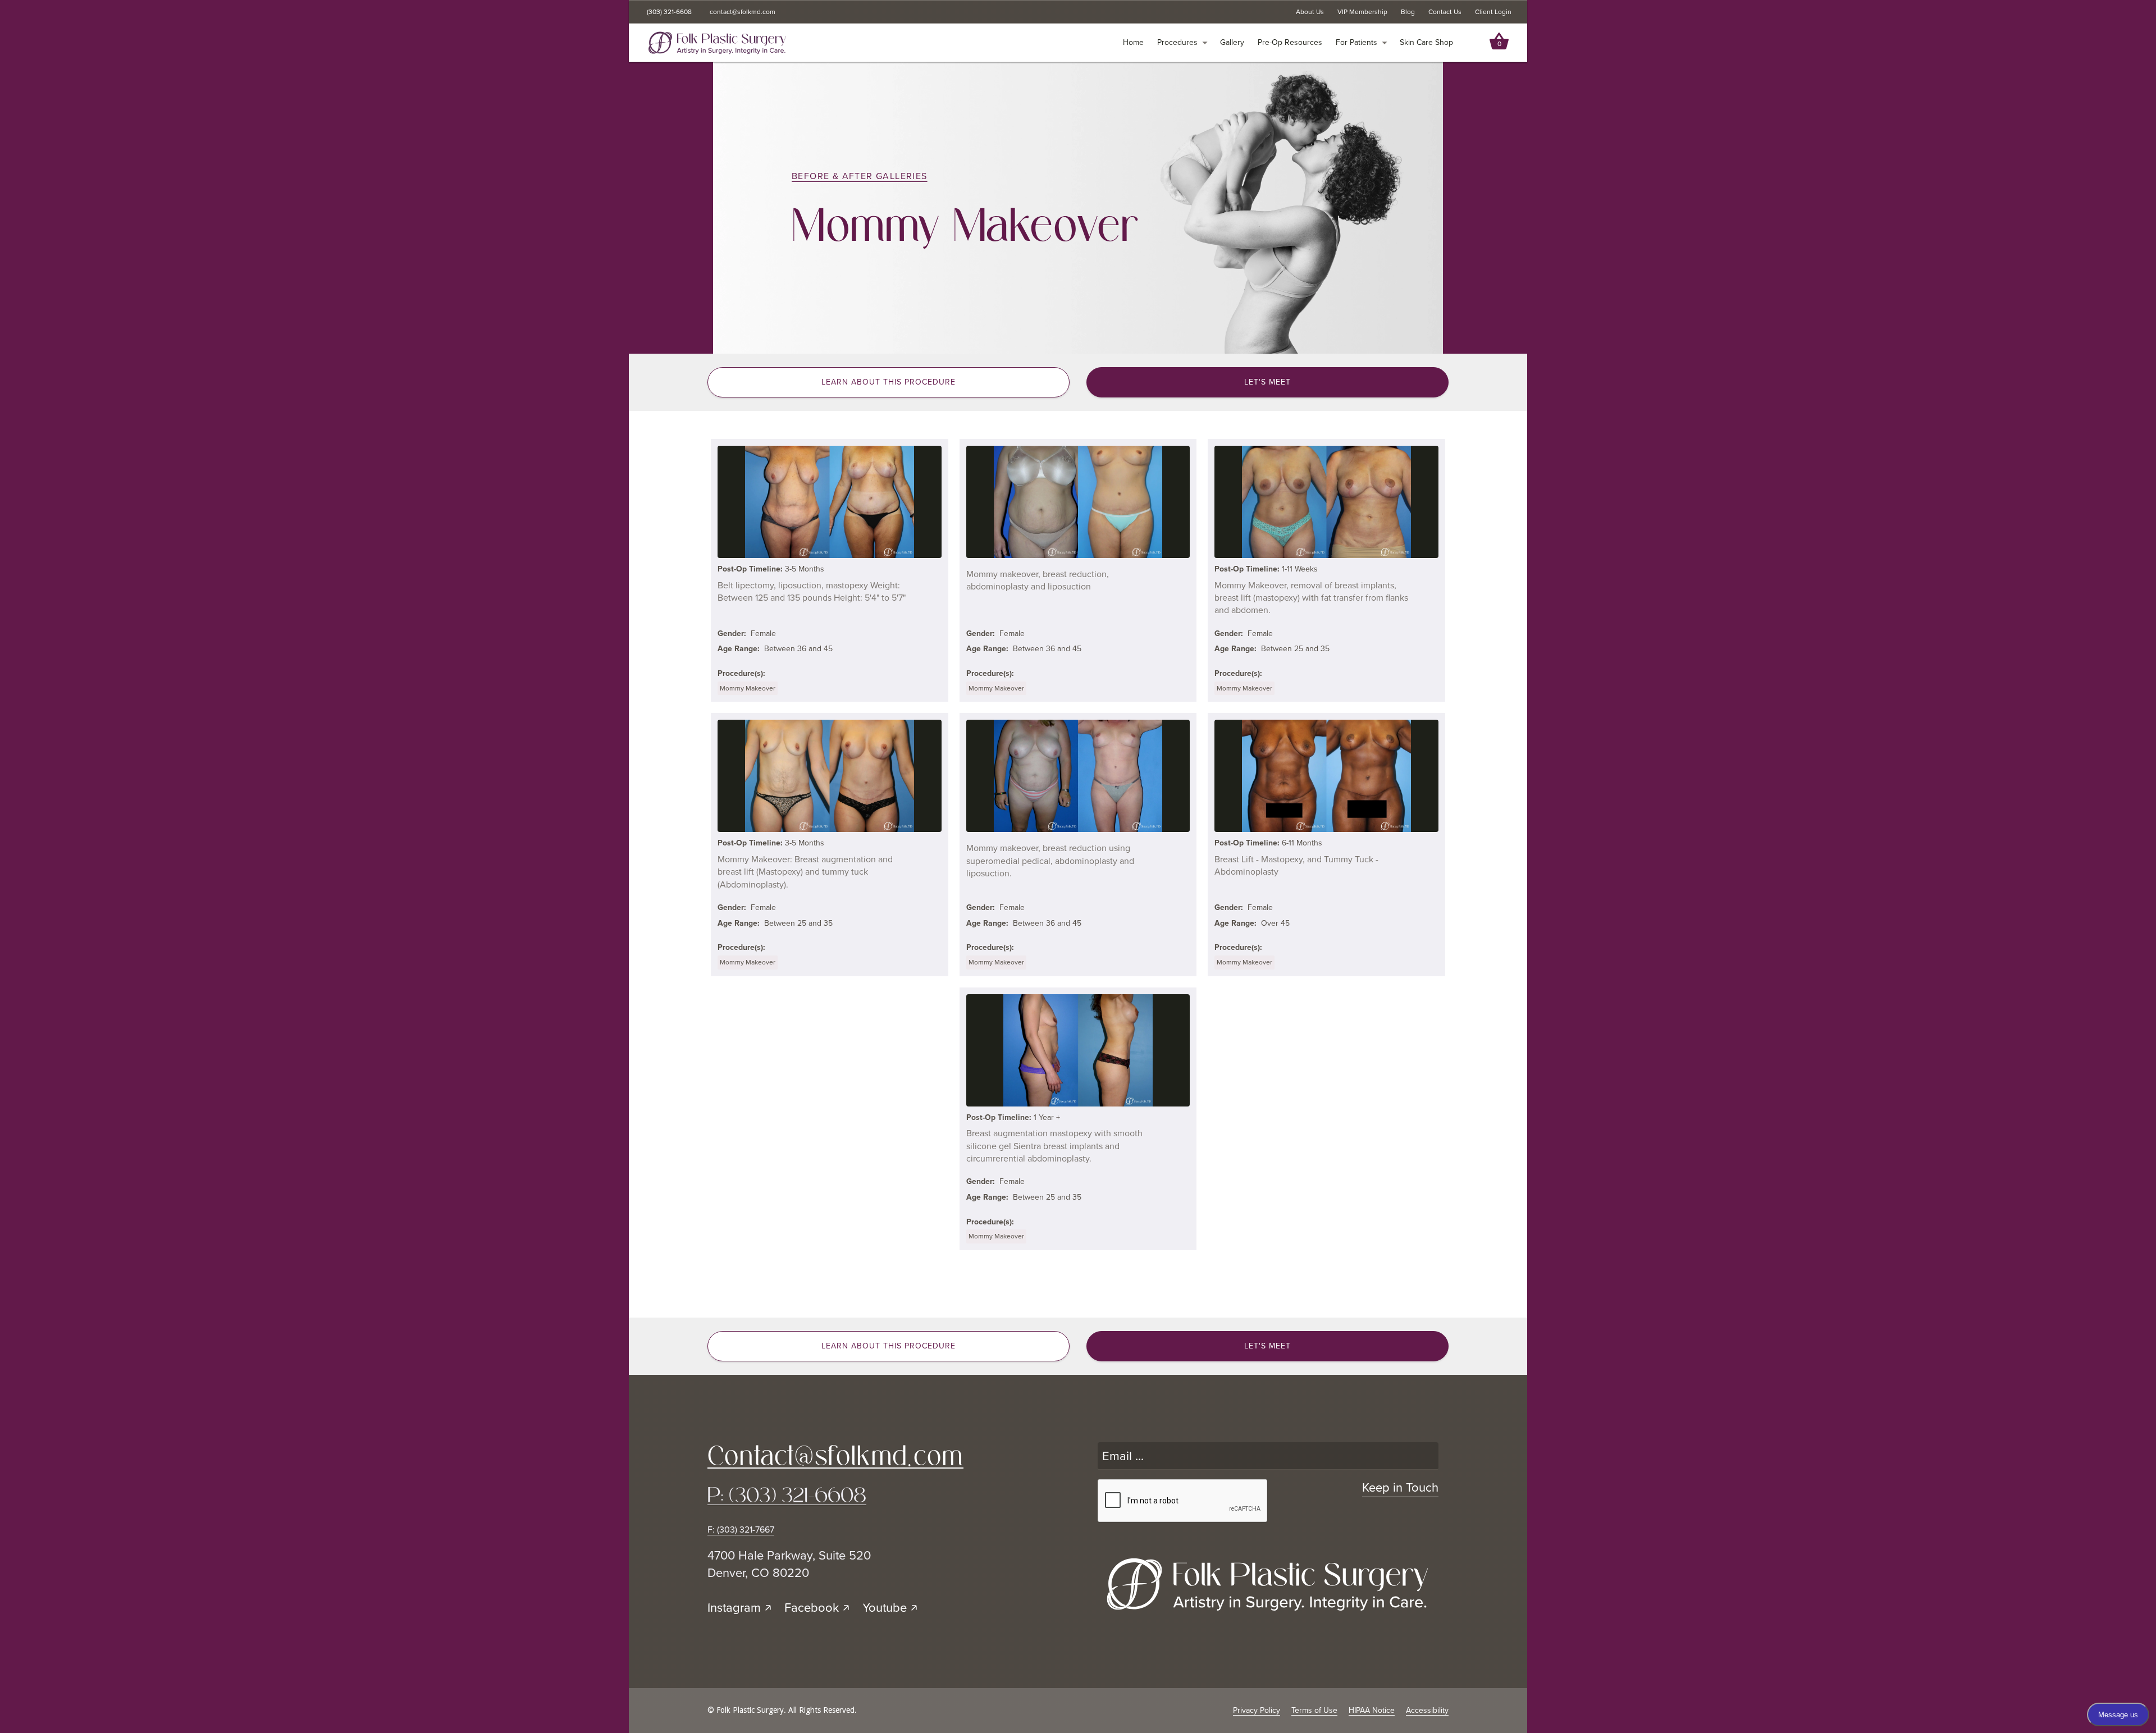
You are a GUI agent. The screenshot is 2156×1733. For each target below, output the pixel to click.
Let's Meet (1267, 382)
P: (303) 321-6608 (787, 1495)
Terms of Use (1314, 1710)
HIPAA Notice (1372, 1710)
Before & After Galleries (860, 176)
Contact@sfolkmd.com (835, 1456)
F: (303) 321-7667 (741, 1530)
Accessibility (1427, 1710)
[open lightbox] (829, 502)
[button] (1182, 43)
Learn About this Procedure (889, 382)
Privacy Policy (1257, 1710)
